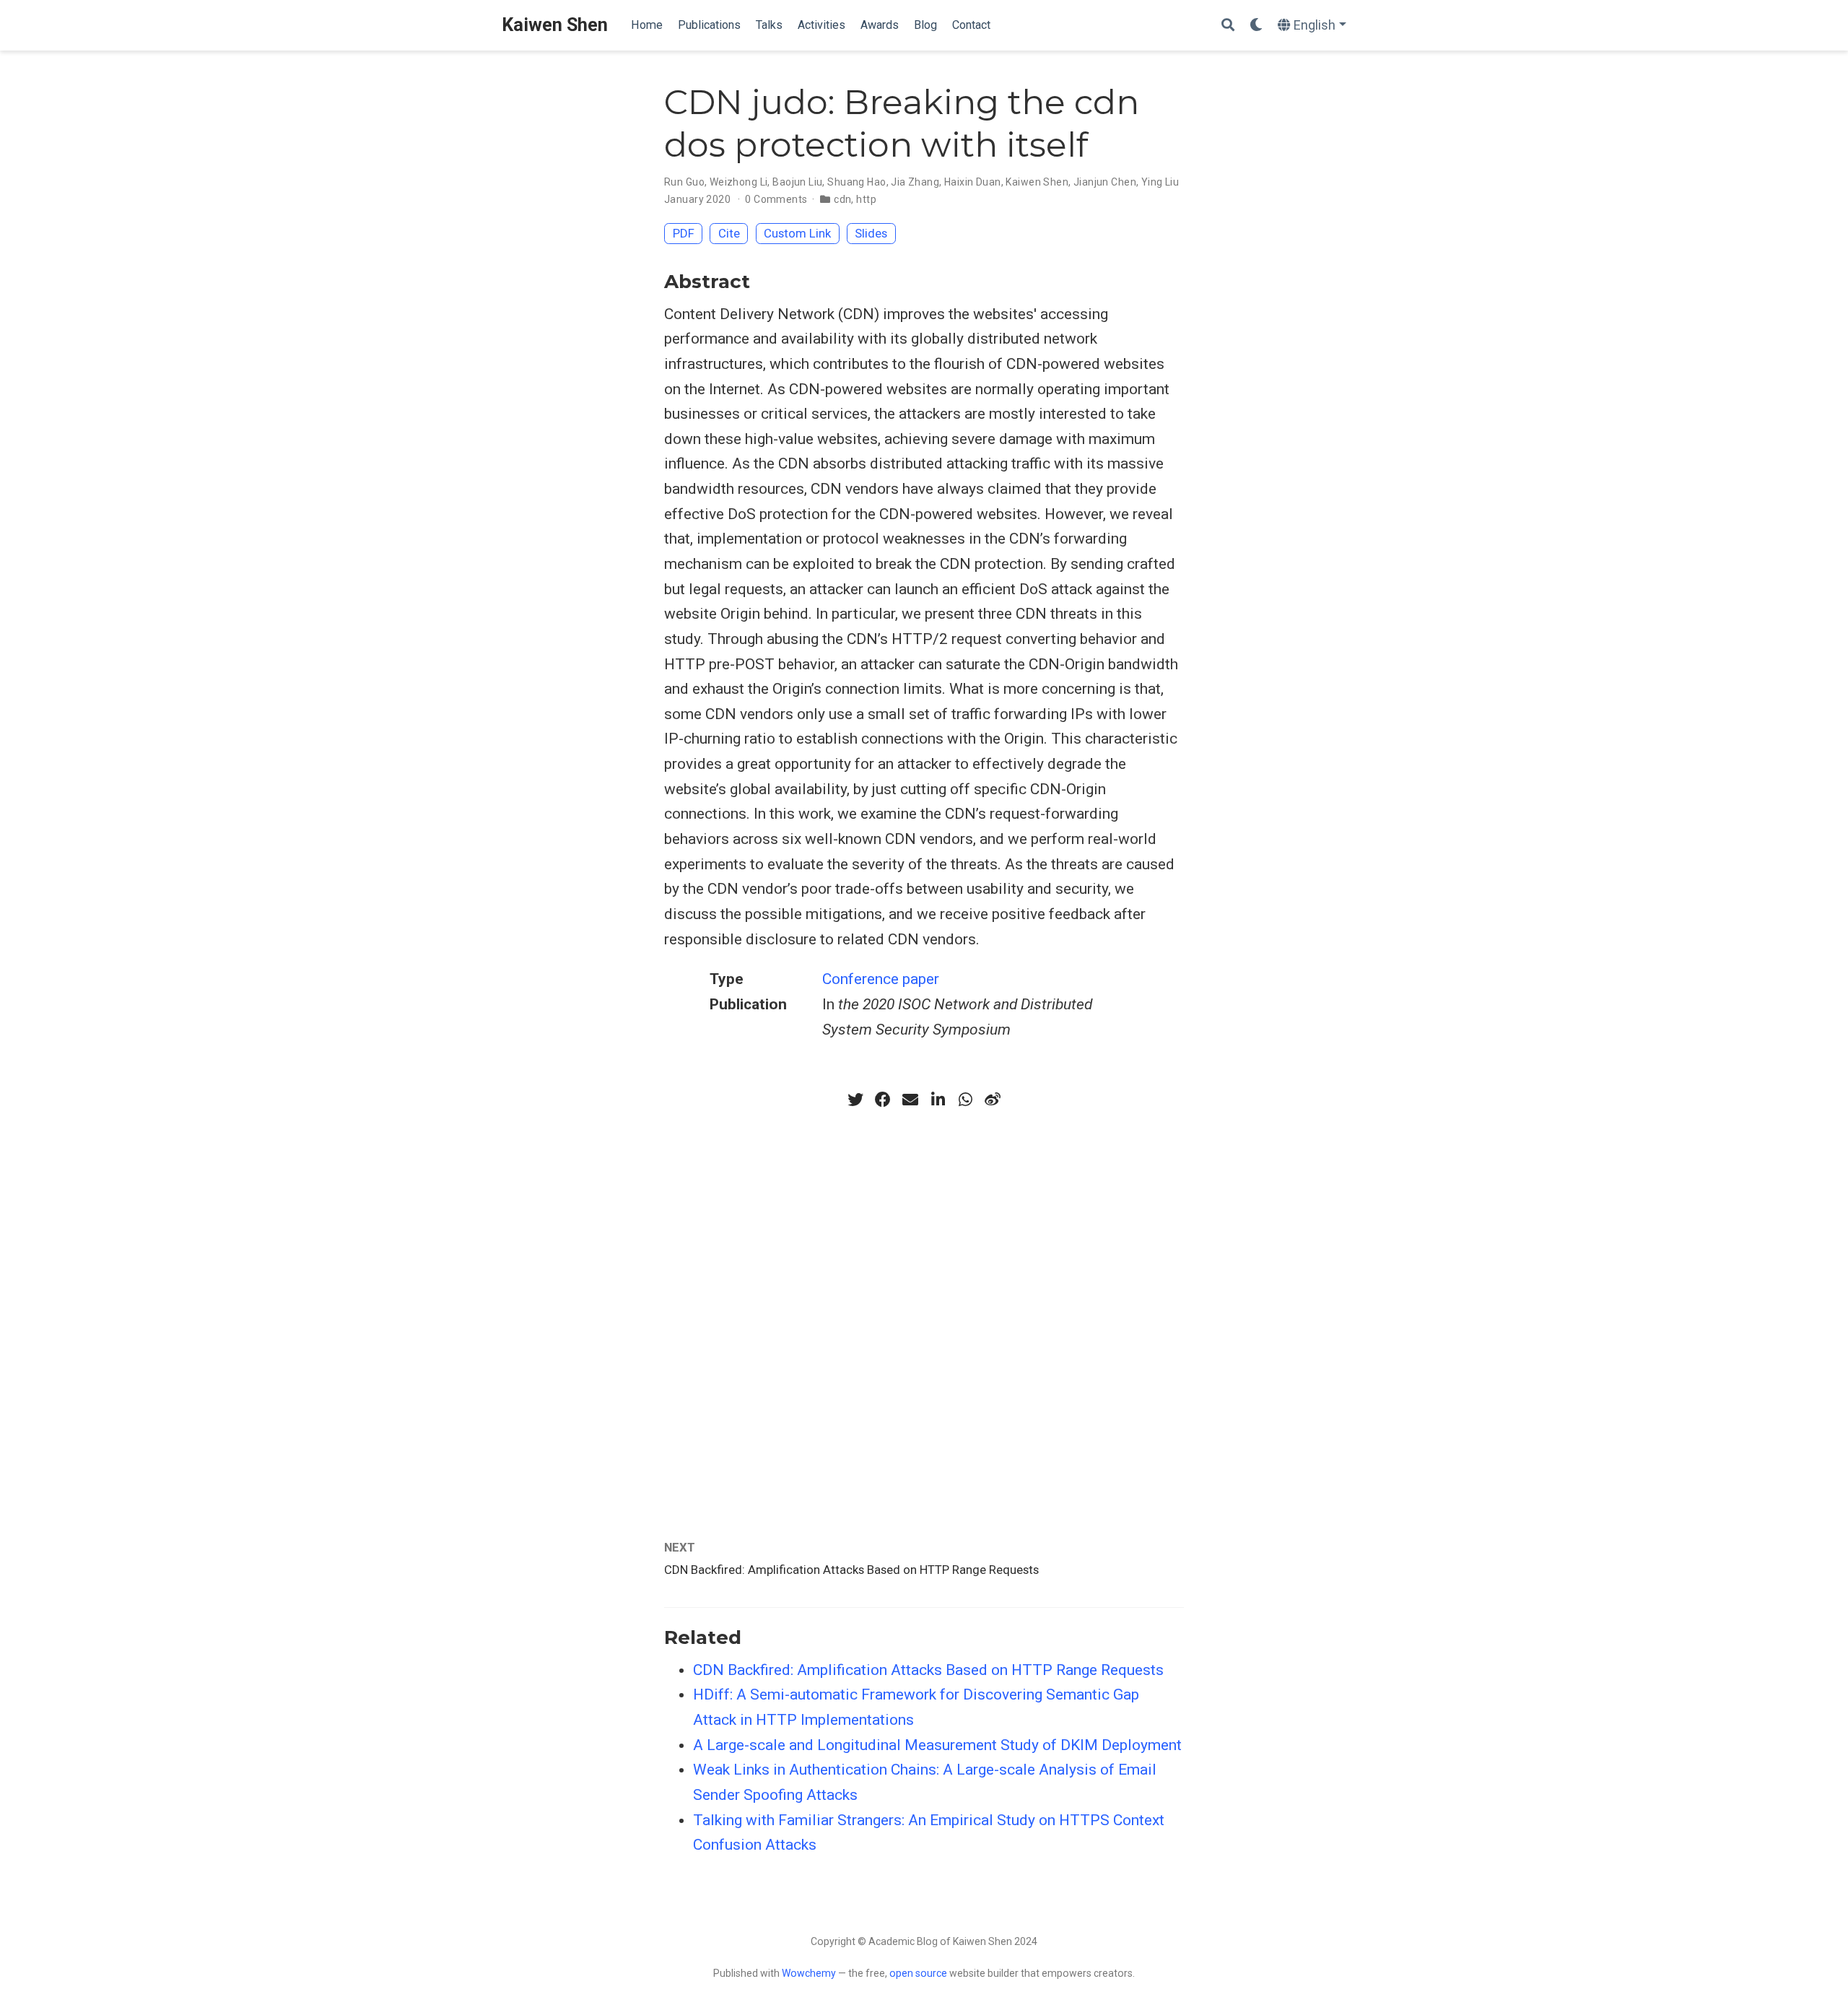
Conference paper (881, 979)
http (866, 199)
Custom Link (797, 233)
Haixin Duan (973, 182)
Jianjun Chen (1105, 182)
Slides (871, 233)
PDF (684, 233)
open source (918, 1973)
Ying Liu (1160, 182)
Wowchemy (809, 1973)
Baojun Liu (797, 182)
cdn (842, 199)
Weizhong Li (739, 182)
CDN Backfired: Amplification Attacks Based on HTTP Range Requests (851, 1570)
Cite (729, 233)
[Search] (1228, 26)
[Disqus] (924, 1306)
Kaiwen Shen (555, 25)
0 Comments (776, 199)
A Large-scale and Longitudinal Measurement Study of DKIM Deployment (937, 1745)
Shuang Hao (857, 182)
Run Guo (684, 182)
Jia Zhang (915, 182)
